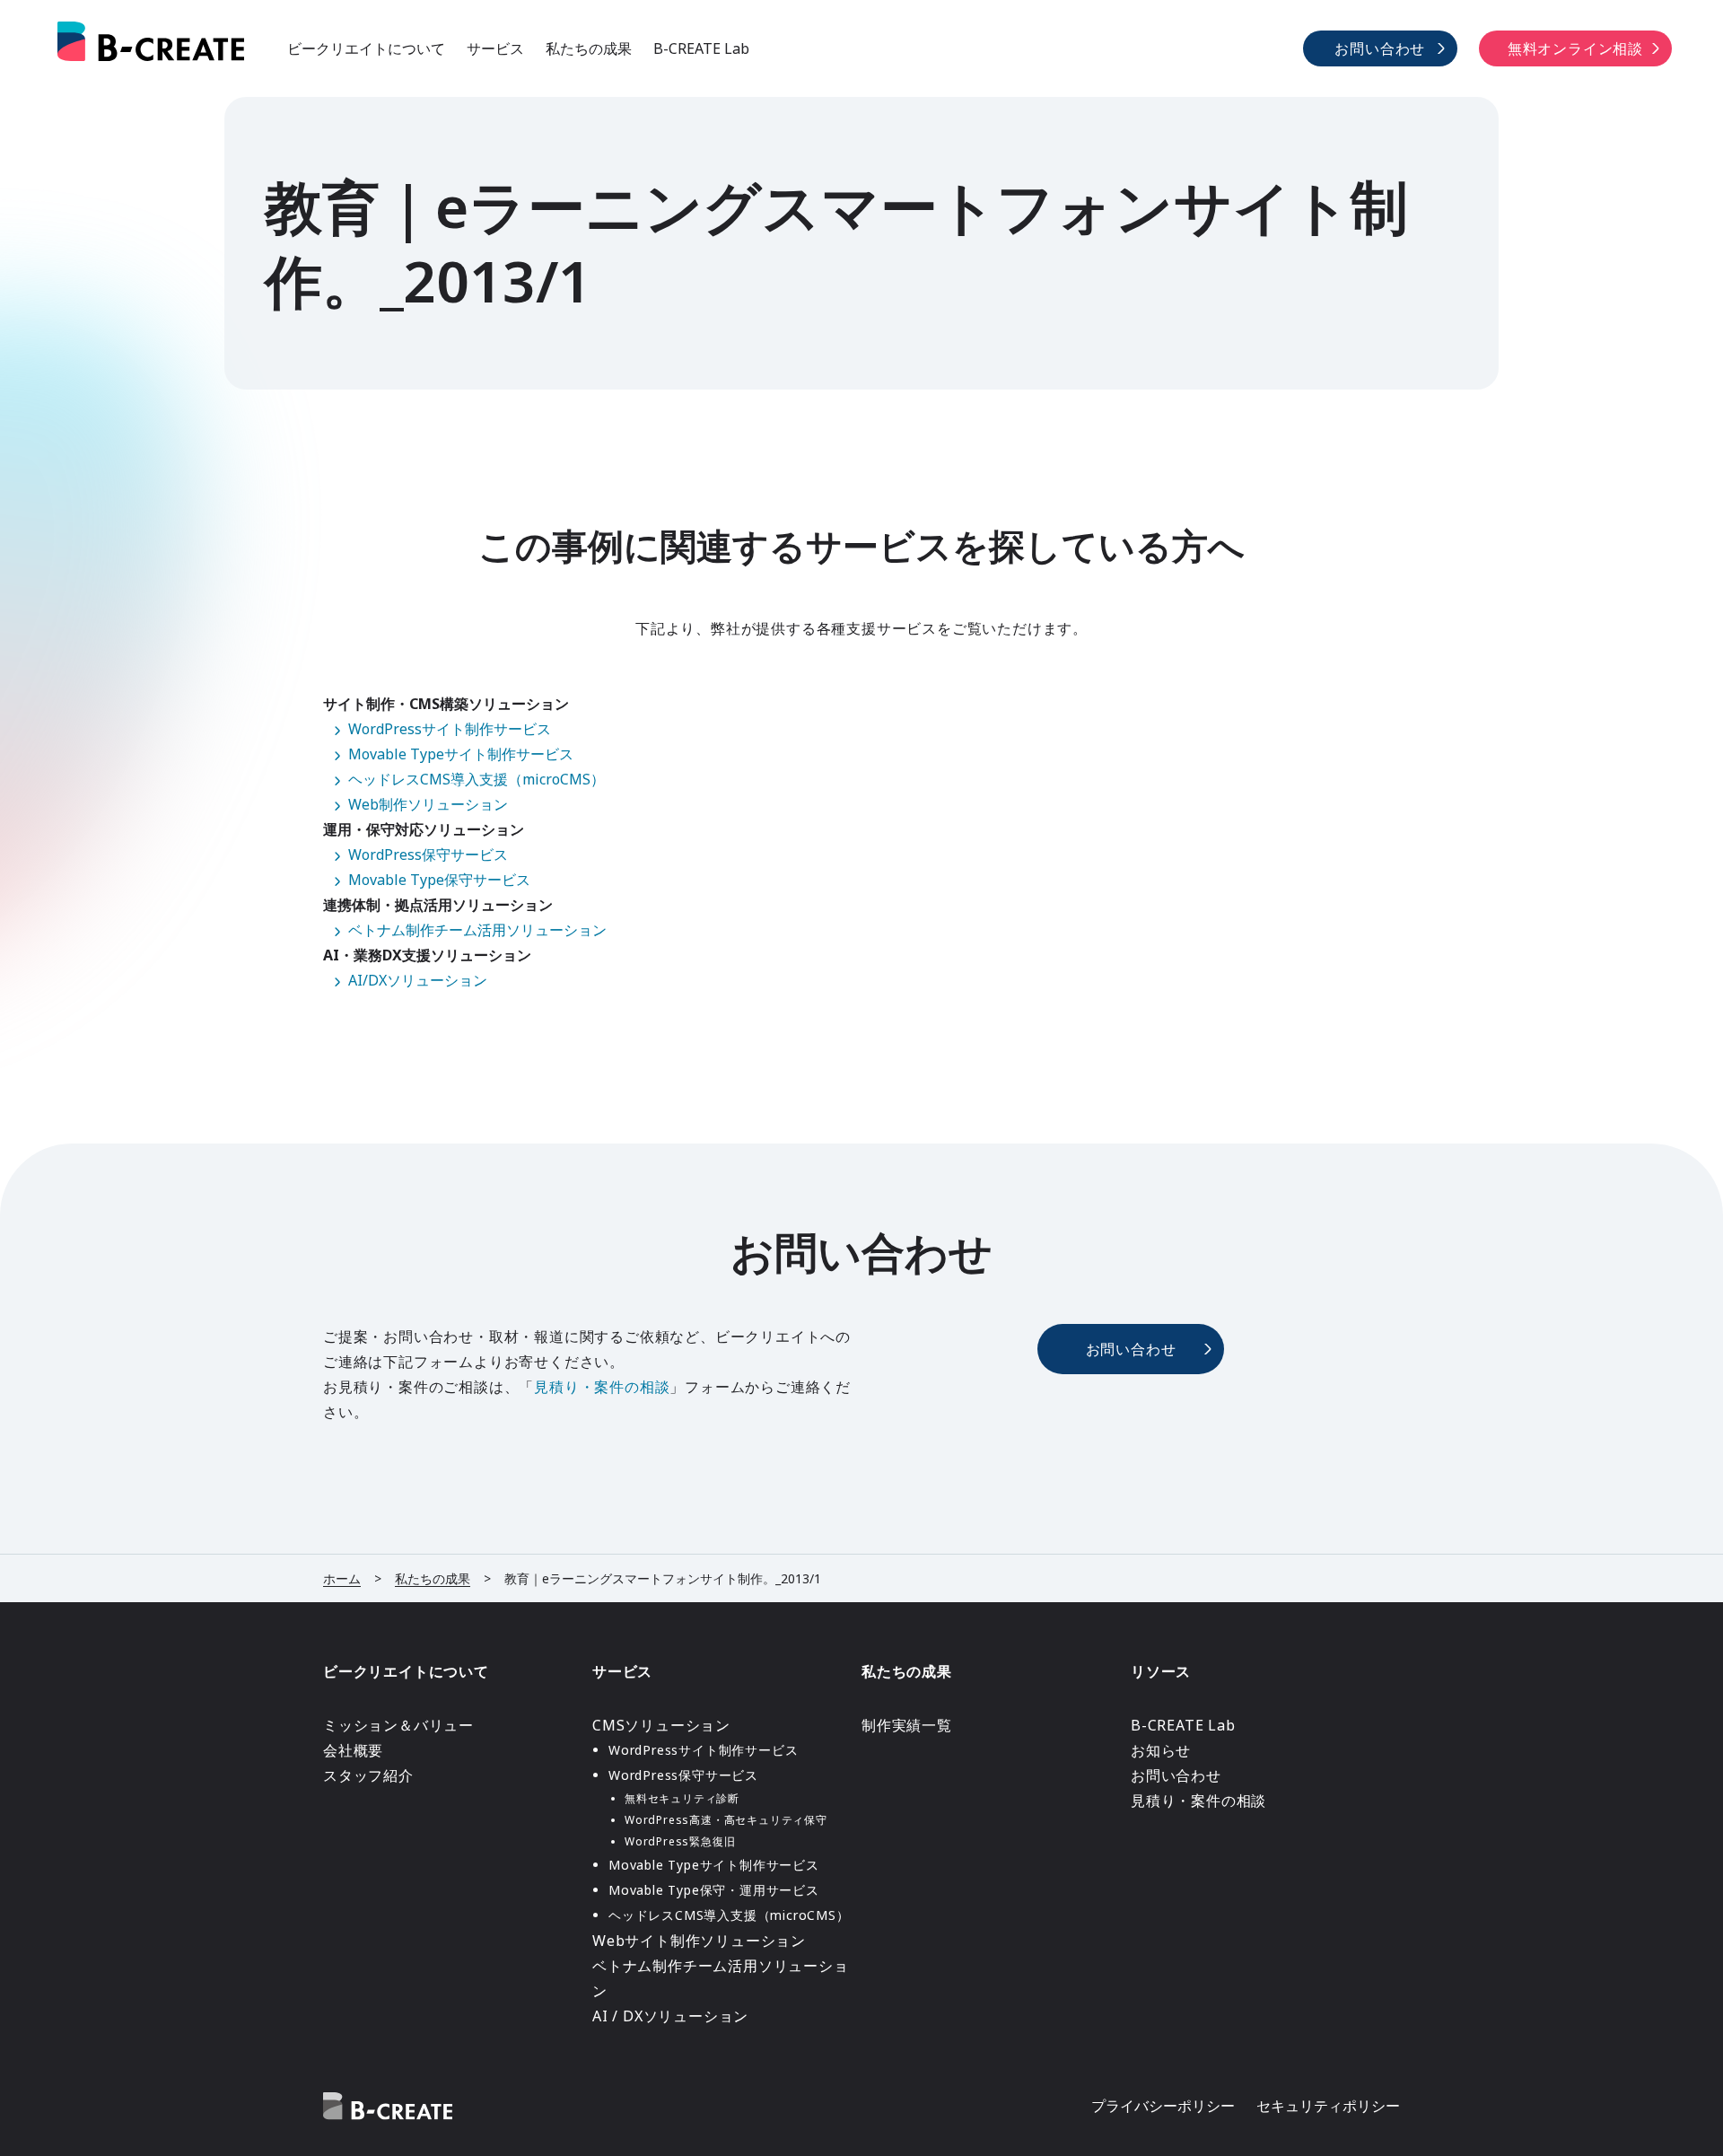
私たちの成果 (589, 48)
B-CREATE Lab (701, 48)
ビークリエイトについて (366, 48)
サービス (495, 48)
